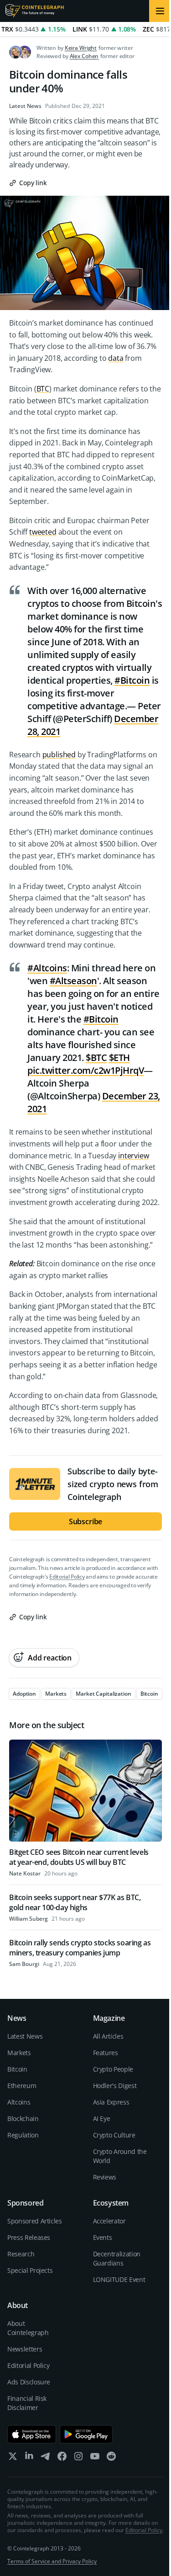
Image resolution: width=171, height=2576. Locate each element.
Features (106, 2053)
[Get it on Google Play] (86, 2434)
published (59, 755)
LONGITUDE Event (119, 2279)
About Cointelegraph (28, 2328)
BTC (43, 389)
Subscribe (86, 1521)
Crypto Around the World (120, 2156)
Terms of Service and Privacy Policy (52, 2561)
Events (103, 2237)
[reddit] (111, 2458)
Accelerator (109, 2221)
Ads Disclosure (29, 2382)
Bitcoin (17, 2069)
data (116, 358)
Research (21, 2254)
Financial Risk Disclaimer (27, 2403)
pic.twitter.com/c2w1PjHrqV (85, 1070)
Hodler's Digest (115, 2086)
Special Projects (30, 2270)
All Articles (108, 2036)
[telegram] (46, 2458)
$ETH (119, 1058)
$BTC (96, 1058)
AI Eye (102, 2118)
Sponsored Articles (35, 2221)
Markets (19, 2053)
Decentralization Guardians (117, 2258)
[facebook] (62, 2458)
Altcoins (19, 2102)
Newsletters (25, 2349)
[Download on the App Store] (32, 2434)
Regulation (23, 2135)
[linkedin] (29, 2458)
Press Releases (29, 2237)
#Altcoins (47, 968)
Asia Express (111, 2102)
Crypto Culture (114, 2135)
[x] (13, 2458)
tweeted (43, 532)
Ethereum (22, 2086)
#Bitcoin (132, 680)
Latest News (25, 106)
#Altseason (73, 981)
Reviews (105, 2177)
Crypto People (113, 2069)
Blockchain (23, 2118)
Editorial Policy (67, 1577)
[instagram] (78, 2458)
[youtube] (95, 2458)
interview (134, 1156)
